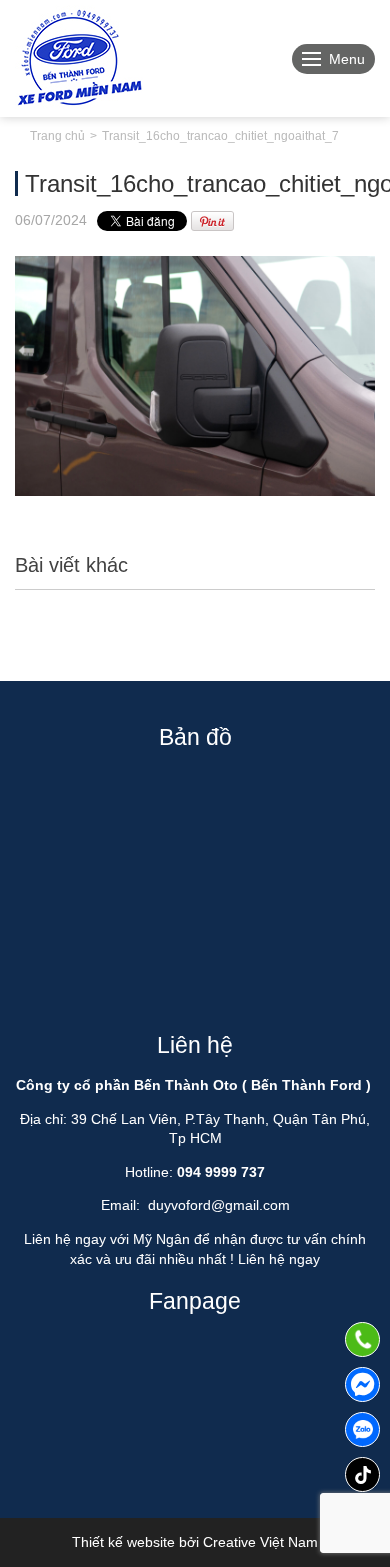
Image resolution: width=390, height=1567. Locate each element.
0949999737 (362, 1429)
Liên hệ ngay (279, 1259)
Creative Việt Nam (260, 1542)
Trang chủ (57, 136)
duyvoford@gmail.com (219, 1205)
